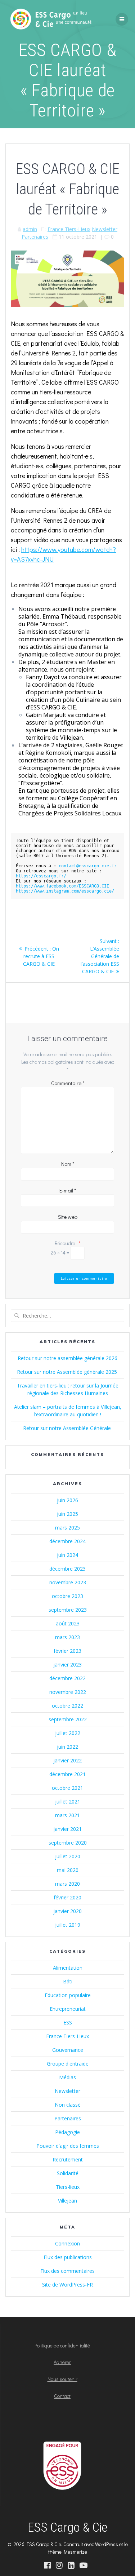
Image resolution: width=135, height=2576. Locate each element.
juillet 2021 (68, 1802)
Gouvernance (68, 2050)
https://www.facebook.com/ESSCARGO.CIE (62, 886)
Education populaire (68, 1995)
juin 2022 (67, 1747)
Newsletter (105, 229)
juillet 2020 (68, 1856)
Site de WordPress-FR (67, 2285)
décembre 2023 (67, 1569)
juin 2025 (67, 1514)
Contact (62, 2396)
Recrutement (68, 2159)
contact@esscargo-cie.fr (88, 866)
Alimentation (68, 1968)
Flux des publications (68, 2257)
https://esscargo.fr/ (41, 876)
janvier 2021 (67, 1829)
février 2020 (67, 1897)
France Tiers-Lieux (69, 229)
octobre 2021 (67, 1788)
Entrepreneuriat (68, 2009)
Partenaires (35, 237)
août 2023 (68, 1623)
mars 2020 (67, 1884)
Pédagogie (67, 2132)
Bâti (68, 1981)
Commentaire (68, 1083)
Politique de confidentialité (62, 2345)
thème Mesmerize (68, 2552)
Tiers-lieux (68, 2187)
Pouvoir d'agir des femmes (68, 2146)
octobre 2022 (67, 1706)
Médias (67, 2077)
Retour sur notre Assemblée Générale (68, 1428)
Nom (68, 1164)
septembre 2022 (68, 1719)
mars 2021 (67, 1815)
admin (30, 229)
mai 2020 (68, 1870)
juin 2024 (67, 1555)
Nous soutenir (62, 2379)
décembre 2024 (67, 1541)
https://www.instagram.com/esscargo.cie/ (65, 891)
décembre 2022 (67, 1678)
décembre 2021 (67, 1774)
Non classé (68, 2105)
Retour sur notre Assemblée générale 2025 (68, 1372)
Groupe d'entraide (68, 2064)
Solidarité (68, 2173)
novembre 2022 (68, 1692)
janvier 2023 (67, 1665)
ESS (68, 2022)
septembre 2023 (68, 1610)
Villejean (67, 2201)
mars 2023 (67, 1637)
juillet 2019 (68, 1925)
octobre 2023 (67, 1596)
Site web (68, 1217)
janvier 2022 (67, 1760)
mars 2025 (67, 1528)
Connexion (67, 2243)
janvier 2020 (67, 1911)
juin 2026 (67, 1500)
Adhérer (62, 2362)
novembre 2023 (68, 1582)
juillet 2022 (68, 1733)
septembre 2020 (68, 1843)
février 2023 (67, 1651)
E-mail (68, 1190)
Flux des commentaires (67, 2271)
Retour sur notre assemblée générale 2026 (67, 1358)
